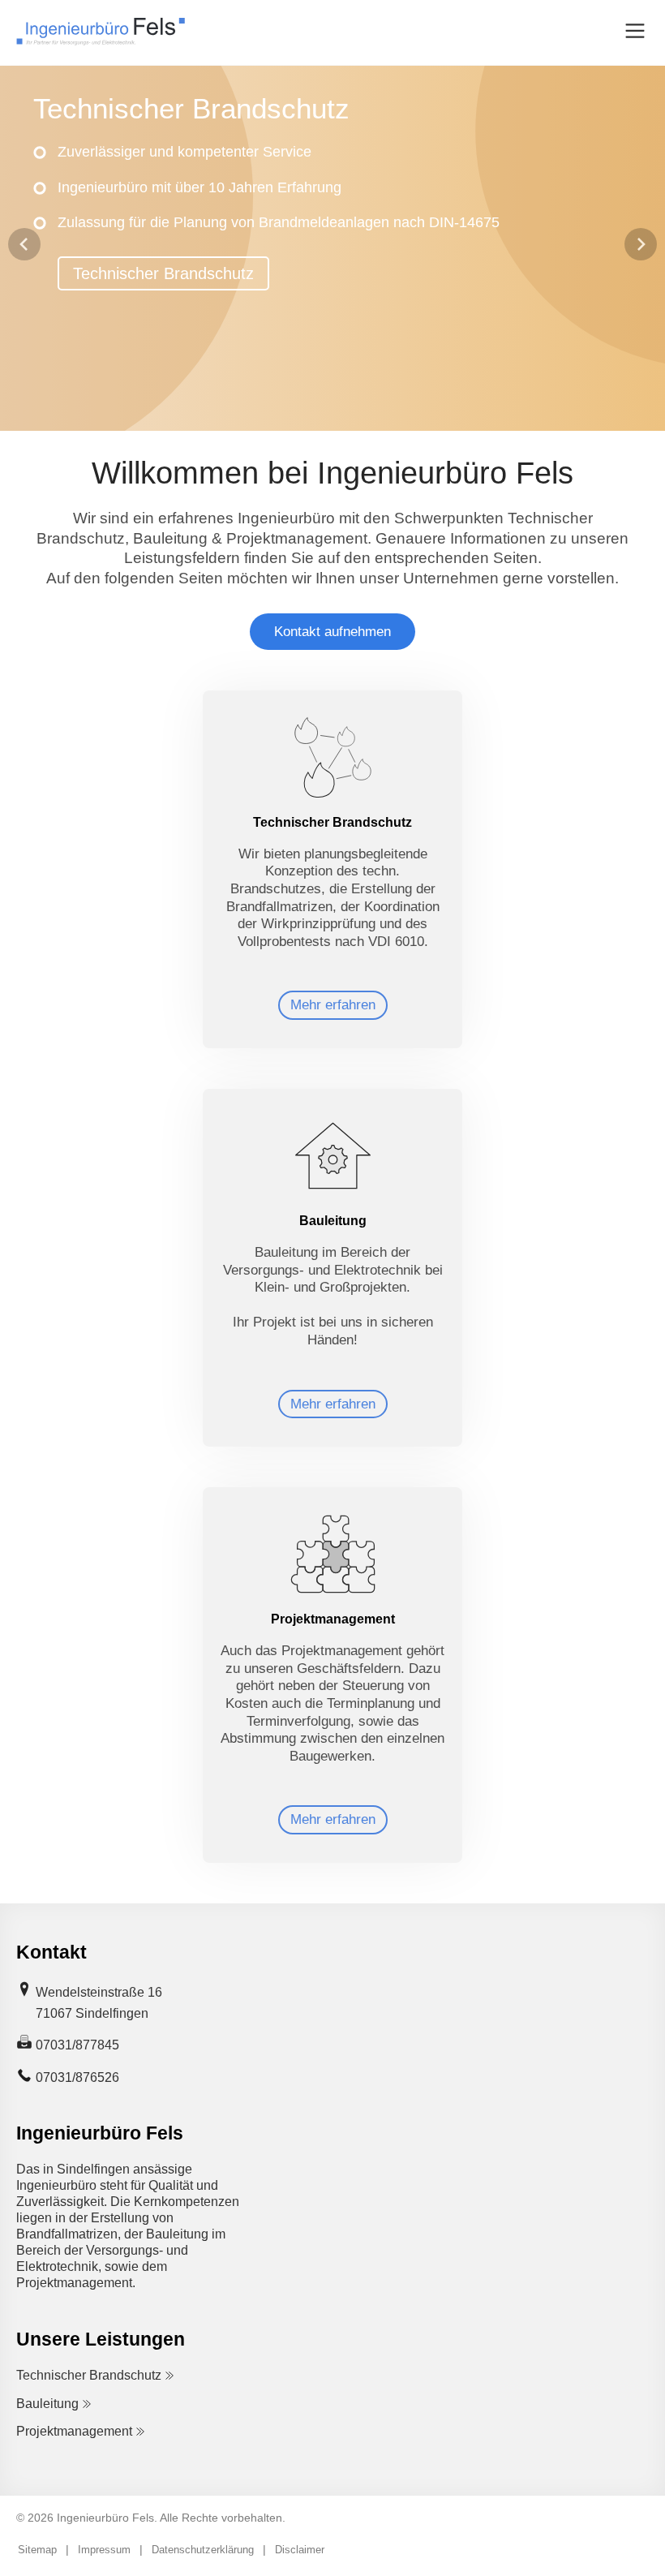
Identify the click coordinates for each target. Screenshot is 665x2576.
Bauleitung (47, 2404)
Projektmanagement (74, 2431)
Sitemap (37, 2550)
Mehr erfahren (333, 1005)
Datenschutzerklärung (203, 2550)
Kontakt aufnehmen (332, 632)
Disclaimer (300, 2550)
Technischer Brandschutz (163, 273)
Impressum (104, 2550)
